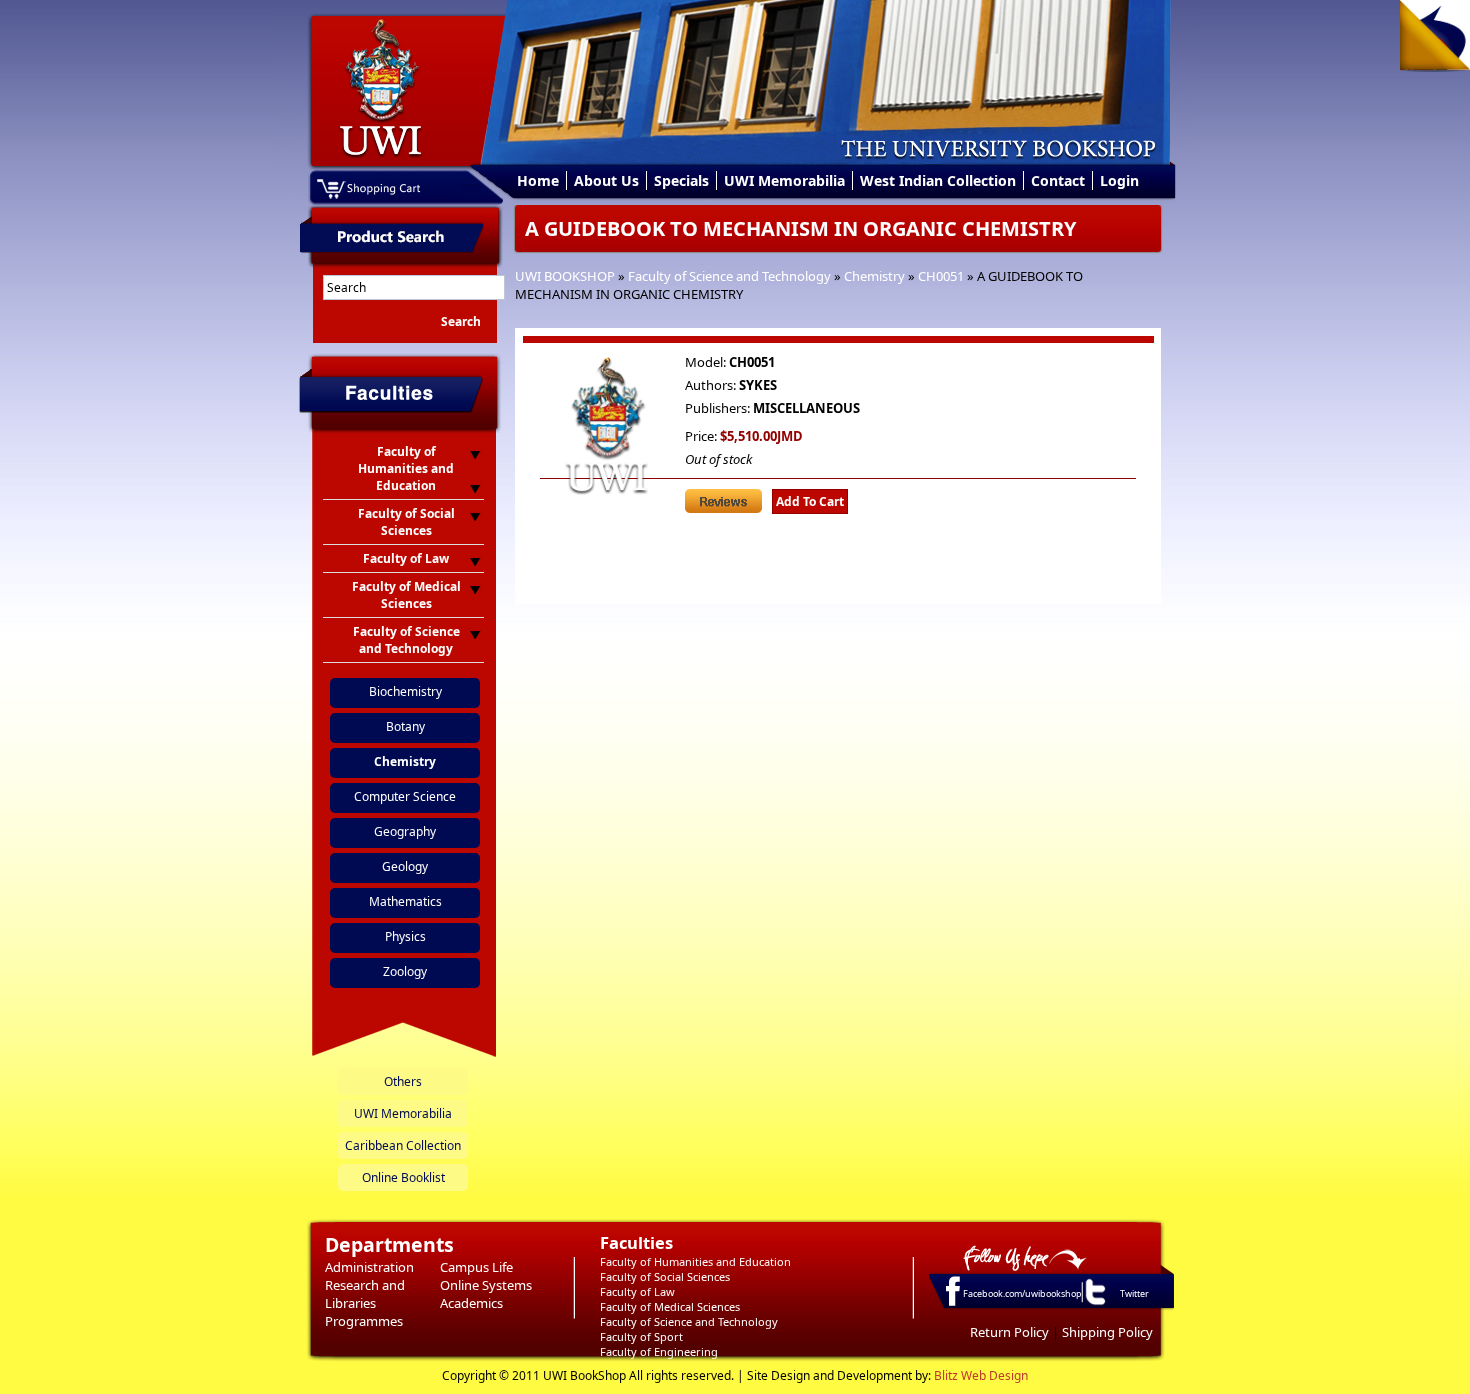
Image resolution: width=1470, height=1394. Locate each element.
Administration (369, 1267)
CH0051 (941, 276)
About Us (606, 180)
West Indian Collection (938, 180)
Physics (405, 936)
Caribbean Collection (403, 1145)
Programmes (364, 1321)
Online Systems (486, 1285)
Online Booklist (403, 1177)
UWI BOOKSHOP (565, 276)
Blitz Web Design (981, 1375)
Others (403, 1081)
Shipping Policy (1107, 1332)
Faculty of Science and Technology (729, 276)
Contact (1058, 180)
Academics (471, 1303)
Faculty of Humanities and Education (695, 1261)
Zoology (405, 971)
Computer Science (405, 796)
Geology (405, 866)
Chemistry (874, 276)
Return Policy (1009, 1332)
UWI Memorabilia (784, 180)
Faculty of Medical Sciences (670, 1306)
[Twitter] (1094, 1304)
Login (1119, 180)
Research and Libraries (365, 1294)
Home (538, 180)
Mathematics (405, 901)
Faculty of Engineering (659, 1351)
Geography (405, 831)
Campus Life (476, 1267)
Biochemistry (405, 691)
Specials (681, 180)
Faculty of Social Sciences (665, 1276)
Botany (405, 726)
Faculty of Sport (641, 1336)
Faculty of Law (637, 1291)
